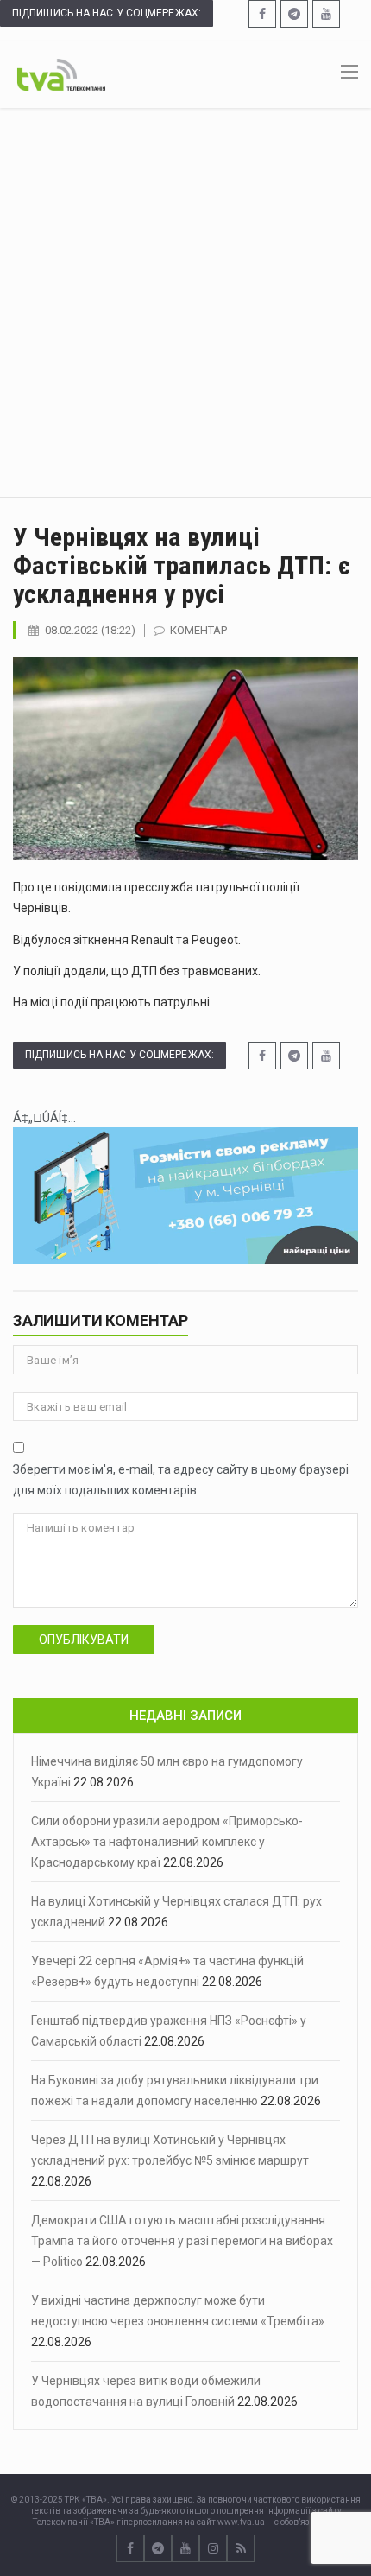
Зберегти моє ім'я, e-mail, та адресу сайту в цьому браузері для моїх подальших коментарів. (181, 1480)
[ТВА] (61, 73)
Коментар (198, 630)
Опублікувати (84, 1640)
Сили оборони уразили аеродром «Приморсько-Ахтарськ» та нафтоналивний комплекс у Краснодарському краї (167, 1842)
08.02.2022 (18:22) (90, 630)
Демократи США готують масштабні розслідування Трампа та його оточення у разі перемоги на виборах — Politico (182, 2241)
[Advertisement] (185, 302)
